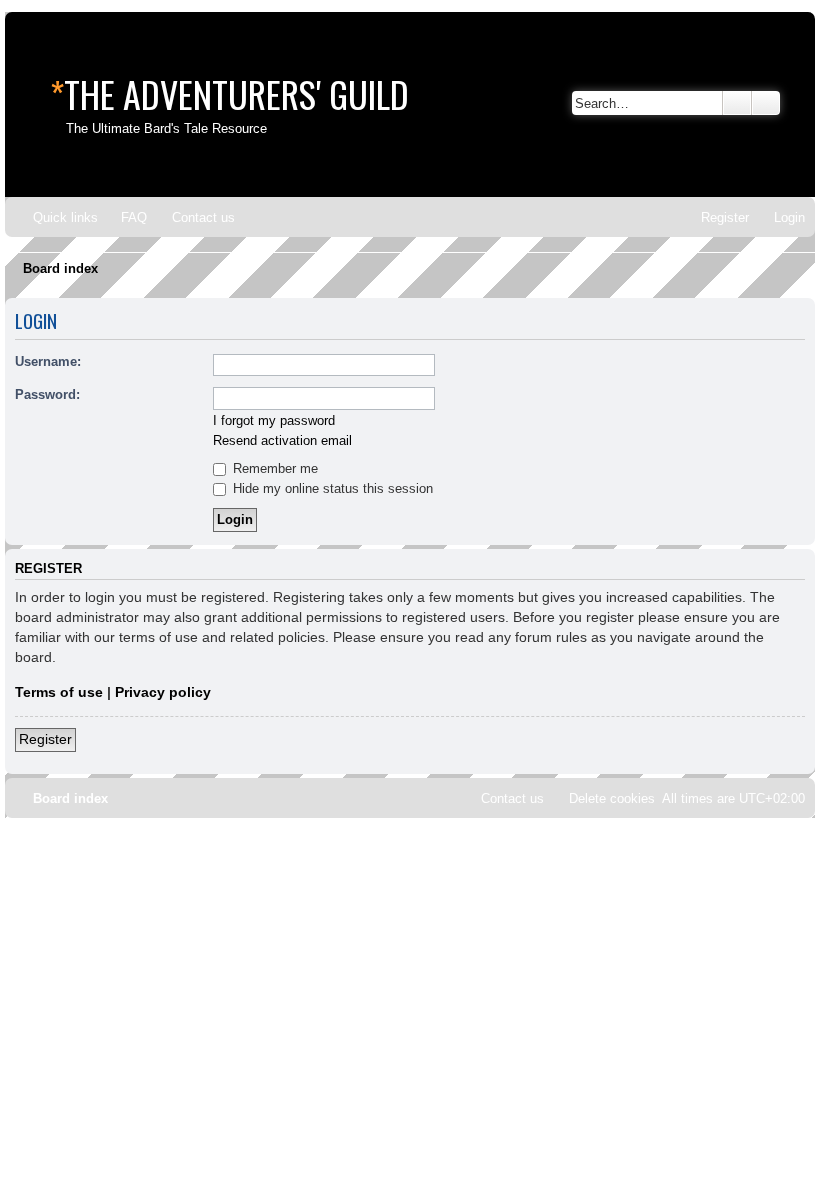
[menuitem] (125, 217)
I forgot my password (274, 420)
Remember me (273, 468)
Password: (47, 394)
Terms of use (59, 692)
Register (45, 739)
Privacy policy (163, 692)
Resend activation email (282, 440)
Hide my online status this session (331, 488)
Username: (48, 361)
